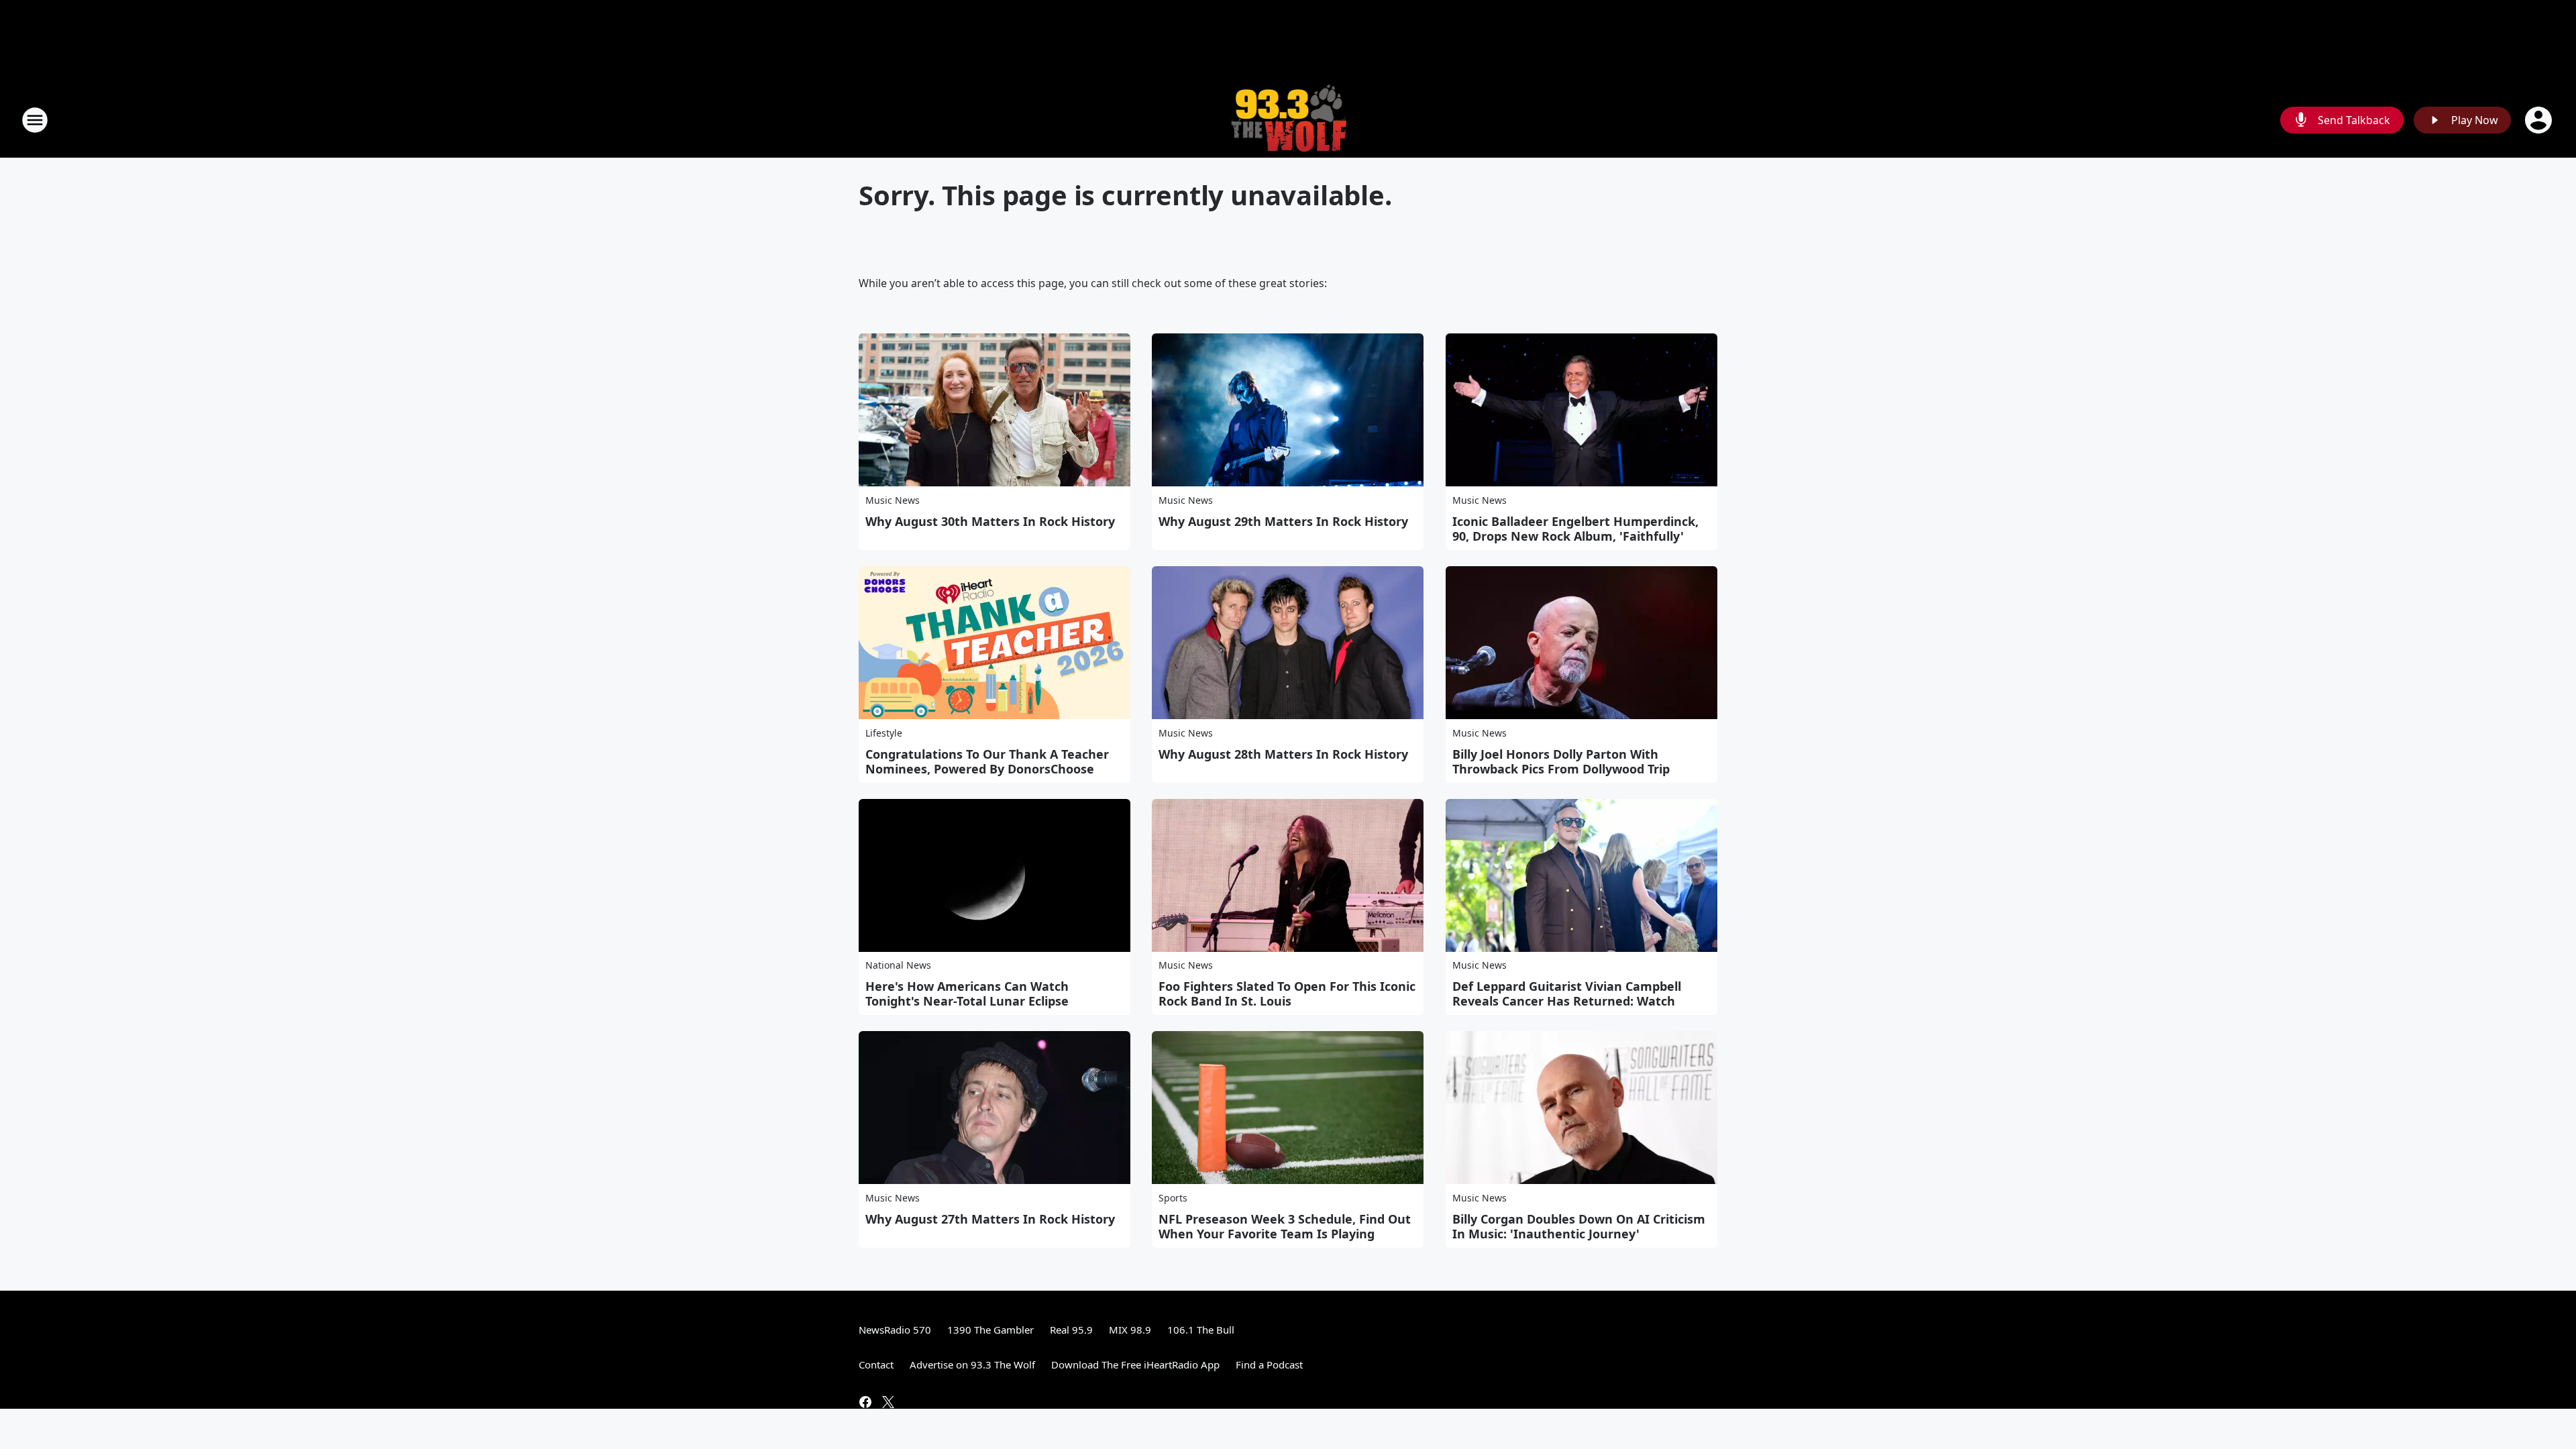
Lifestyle (884, 733)
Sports (1173, 1198)
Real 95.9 (1071, 1330)
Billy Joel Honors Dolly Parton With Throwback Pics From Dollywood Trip (1561, 761)
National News (898, 965)
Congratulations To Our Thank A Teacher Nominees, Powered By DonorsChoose (987, 761)
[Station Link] (1288, 120)
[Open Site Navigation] (35, 120)
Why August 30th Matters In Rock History (990, 521)
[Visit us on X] (888, 1402)
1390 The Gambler (990, 1330)
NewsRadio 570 (895, 1330)
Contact (876, 1364)
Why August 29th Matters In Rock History (1283, 521)
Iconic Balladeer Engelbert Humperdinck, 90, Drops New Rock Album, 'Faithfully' (1575, 529)
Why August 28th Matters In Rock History (1283, 754)
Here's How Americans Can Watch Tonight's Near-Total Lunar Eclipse (967, 994)
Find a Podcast (1269, 1364)
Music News (893, 500)
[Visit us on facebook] (865, 1402)
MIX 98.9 (1130, 1330)
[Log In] (2540, 120)
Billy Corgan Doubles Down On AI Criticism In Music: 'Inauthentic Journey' (1579, 1226)
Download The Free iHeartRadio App (1135, 1364)
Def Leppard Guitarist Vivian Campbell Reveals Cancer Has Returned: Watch (1567, 994)
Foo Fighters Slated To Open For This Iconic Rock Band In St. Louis (1287, 994)
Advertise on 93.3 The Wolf (972, 1364)
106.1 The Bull (1201, 1330)
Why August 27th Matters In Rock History (990, 1219)
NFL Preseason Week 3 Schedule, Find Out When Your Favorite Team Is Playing (1285, 1226)
